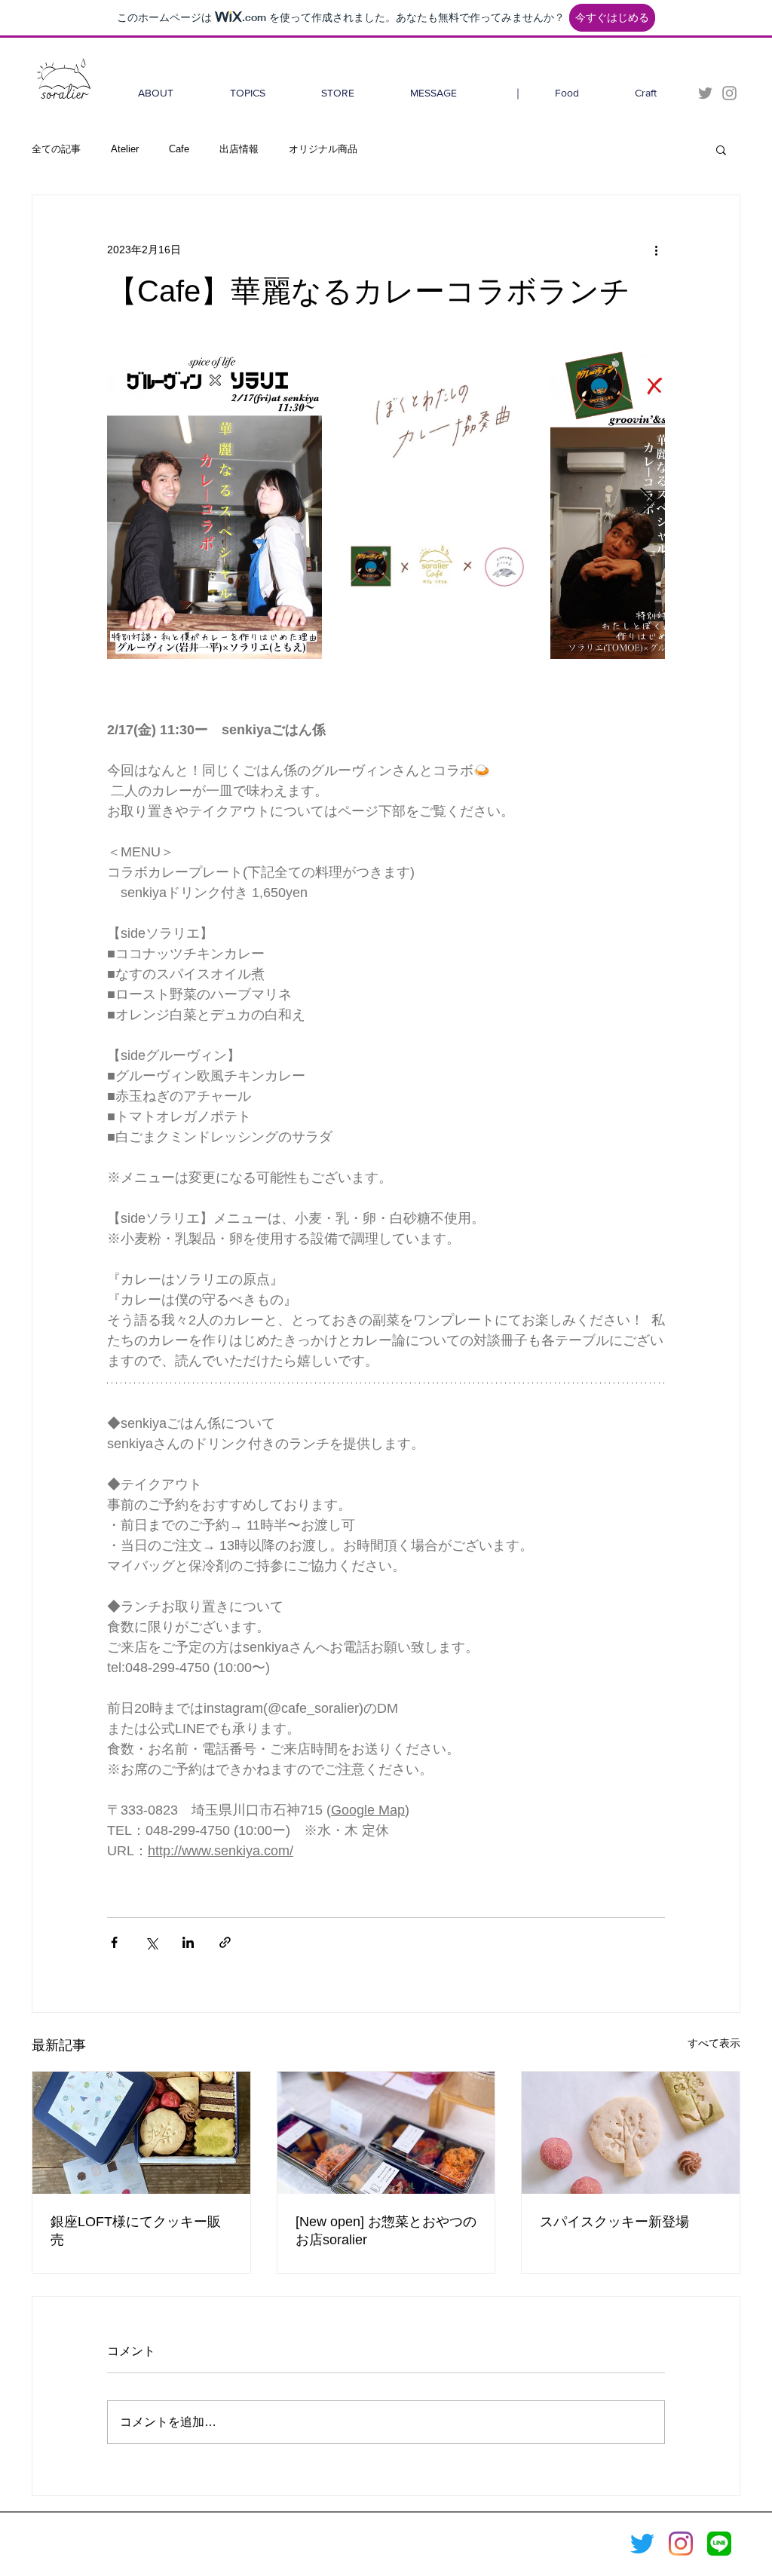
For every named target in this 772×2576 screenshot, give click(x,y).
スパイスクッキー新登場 (614, 2222)
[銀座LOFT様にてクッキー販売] (141, 2133)
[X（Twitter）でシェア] (151, 1942)
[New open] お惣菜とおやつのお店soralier (386, 2231)
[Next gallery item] (647, 502)
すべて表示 (714, 2043)
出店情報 (239, 149)
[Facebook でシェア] (114, 1942)
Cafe (179, 149)
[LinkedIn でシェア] (188, 1942)
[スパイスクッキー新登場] (631, 2133)
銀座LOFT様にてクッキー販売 (136, 2231)
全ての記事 (56, 149)
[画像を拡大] (214, 502)
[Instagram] (681, 2544)
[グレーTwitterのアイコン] (705, 93)
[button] (721, 149)
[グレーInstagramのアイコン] (729, 93)
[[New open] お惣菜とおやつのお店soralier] (386, 2133)
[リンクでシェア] (225, 1942)
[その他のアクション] (656, 250)
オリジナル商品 (323, 149)
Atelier (125, 149)
